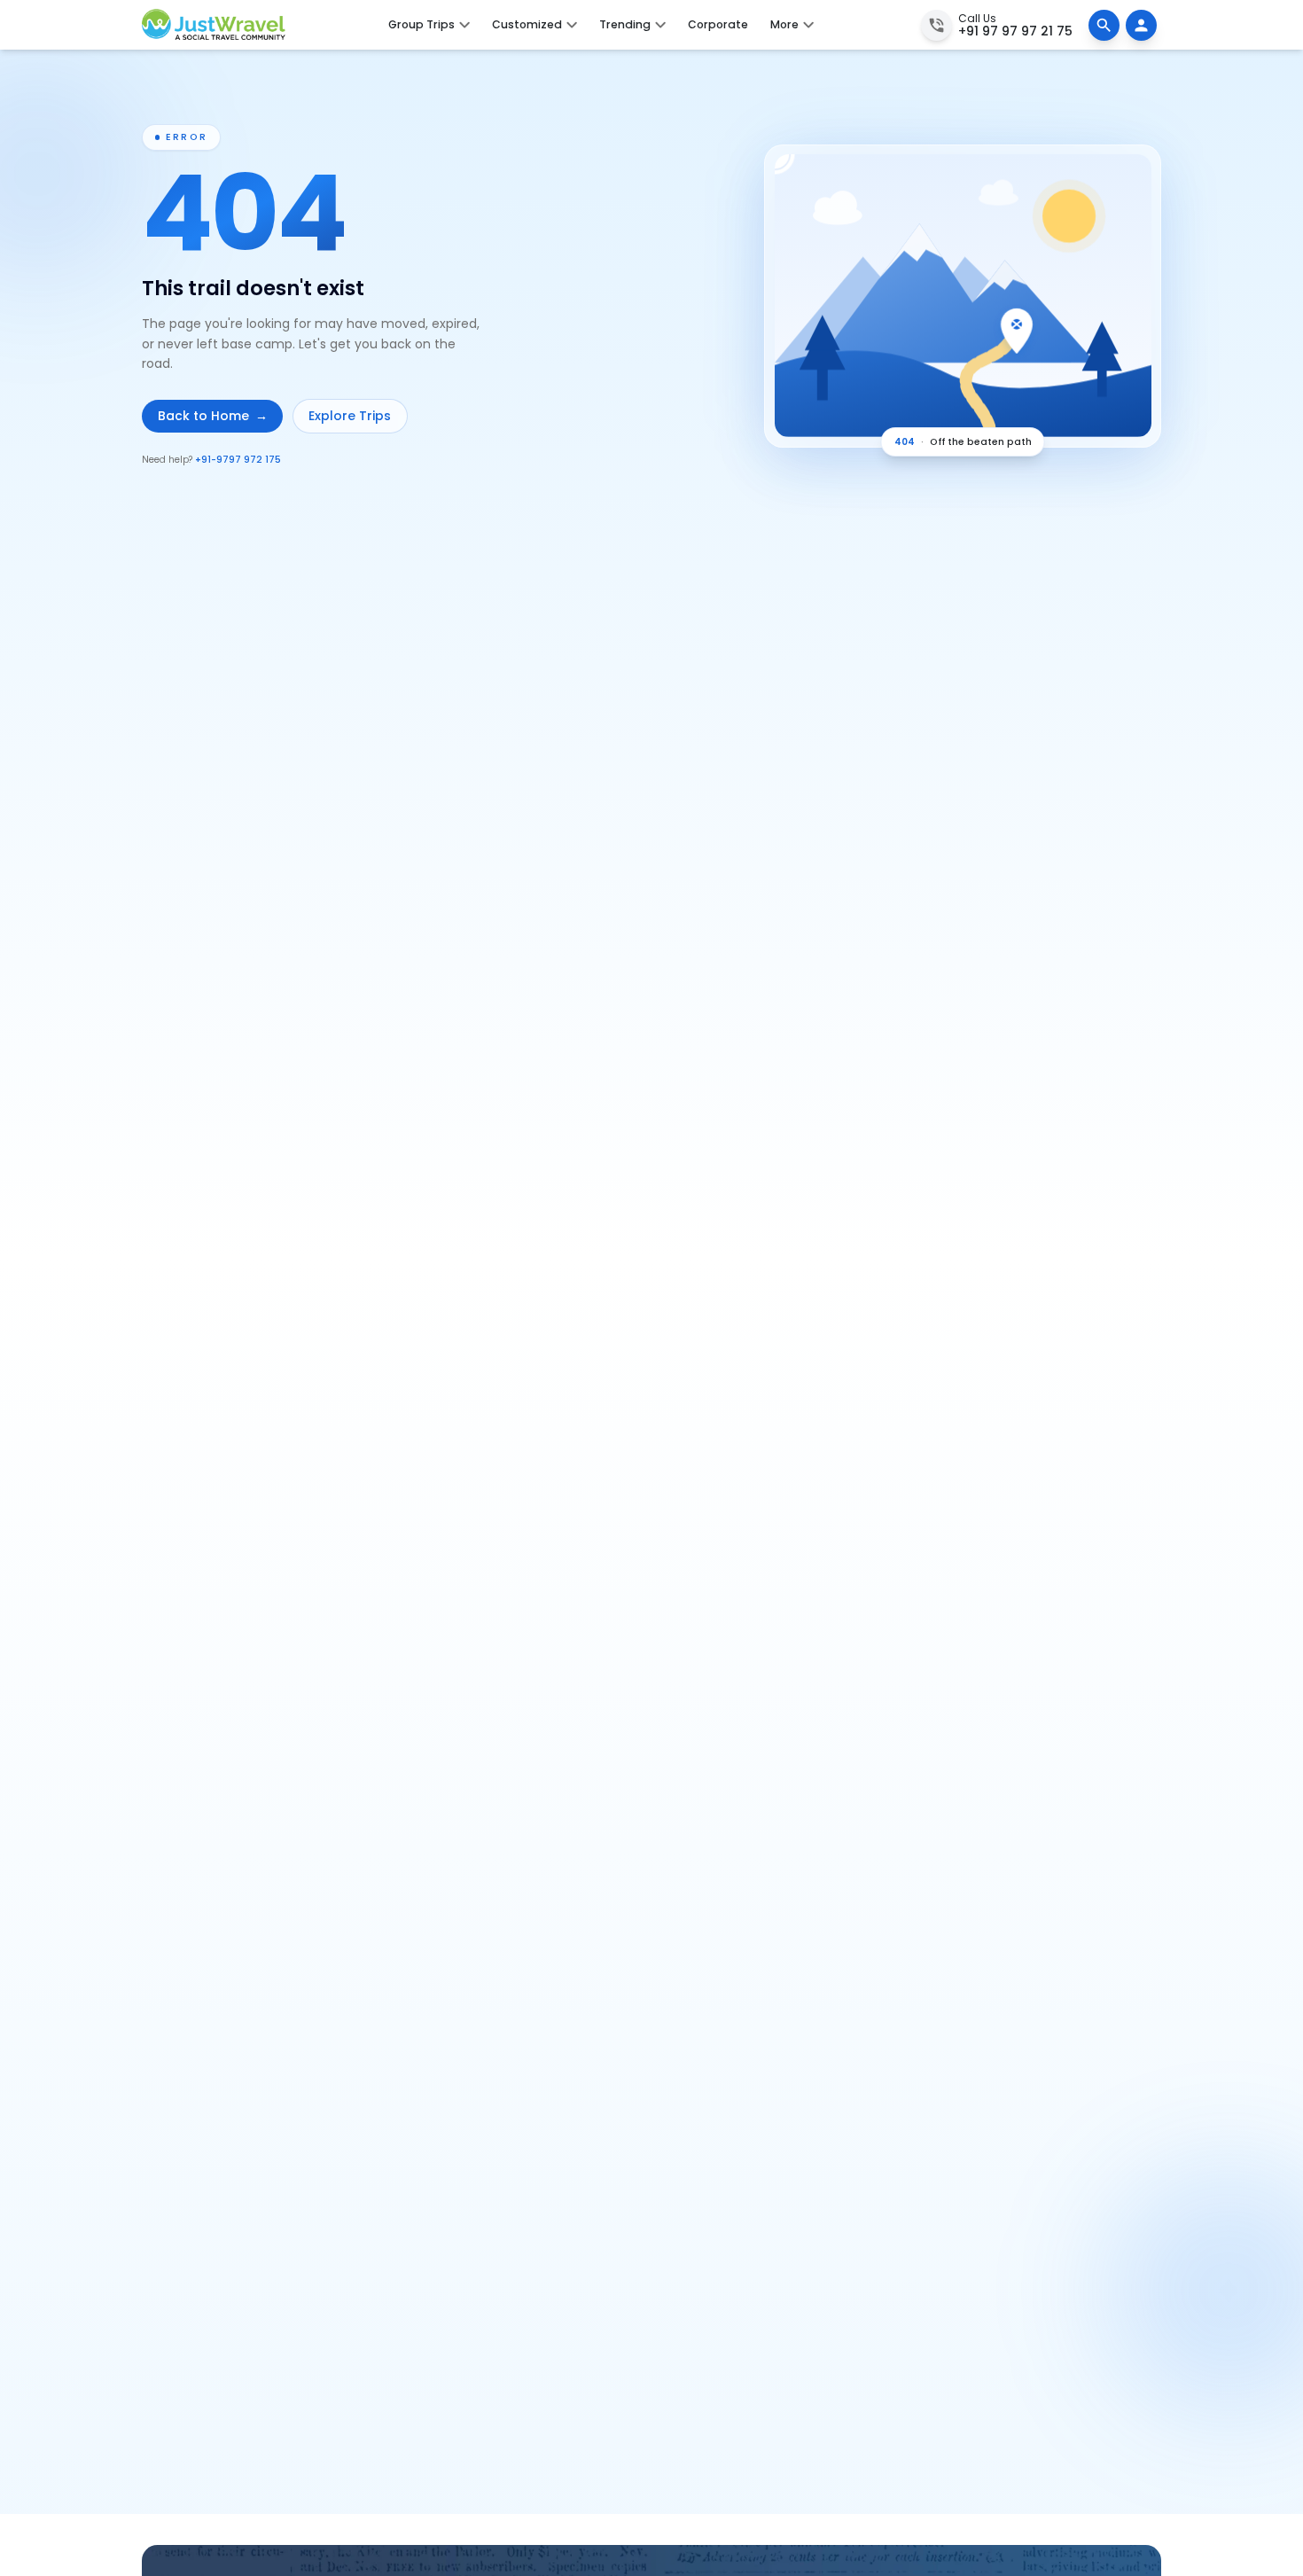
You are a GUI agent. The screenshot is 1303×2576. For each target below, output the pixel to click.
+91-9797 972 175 (238, 460)
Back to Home (213, 416)
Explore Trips (350, 416)
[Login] (1141, 25)
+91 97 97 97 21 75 (1015, 31)
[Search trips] (1104, 25)
